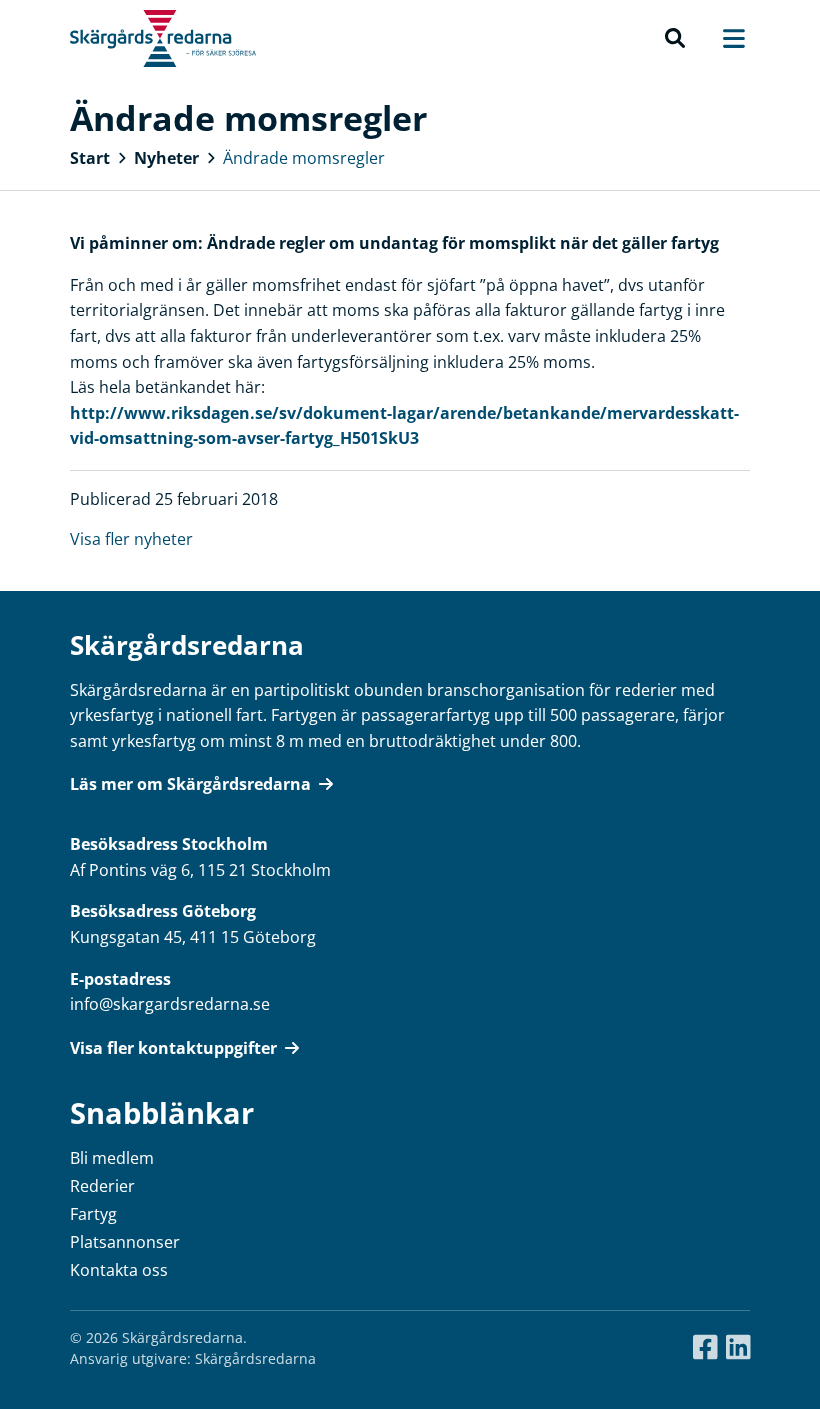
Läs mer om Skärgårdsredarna (190, 784)
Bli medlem (112, 1158)
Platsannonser (125, 1242)
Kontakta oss (119, 1270)
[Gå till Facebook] (705, 1348)
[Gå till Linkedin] (738, 1348)
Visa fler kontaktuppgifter (173, 1048)
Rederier (102, 1186)
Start (90, 158)
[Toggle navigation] (724, 38)
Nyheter (166, 158)
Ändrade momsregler (304, 158)
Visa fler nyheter (131, 539)
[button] (675, 39)
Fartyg (93, 1214)
